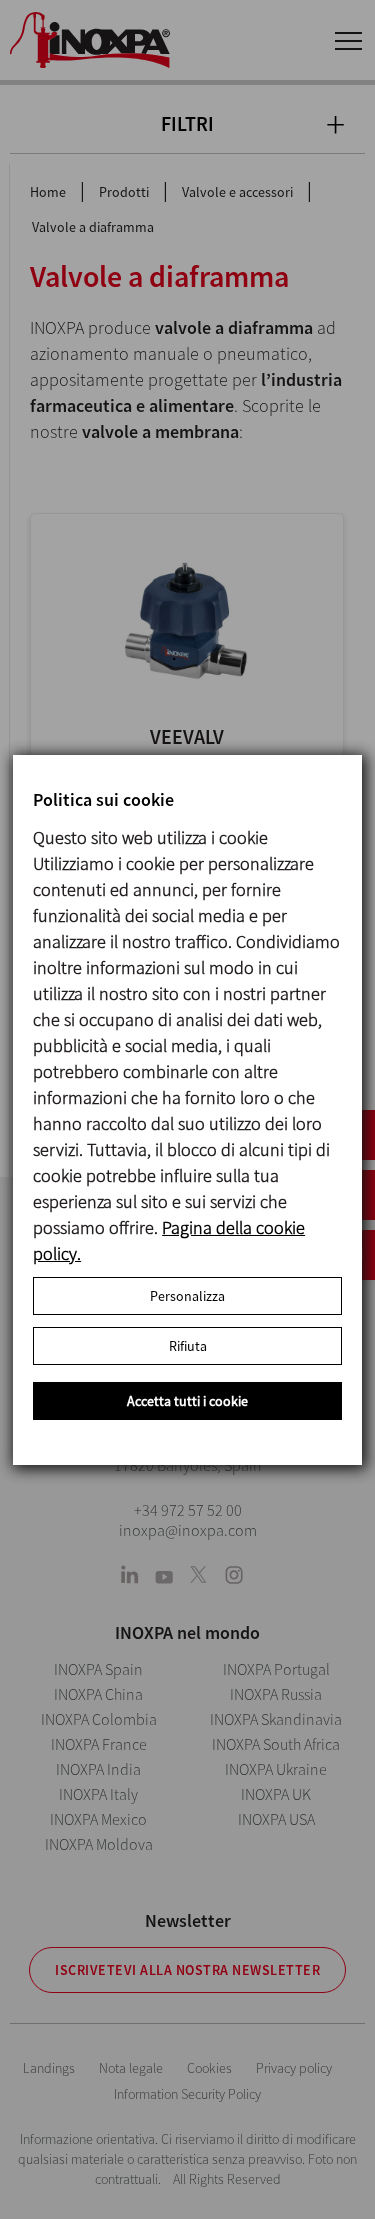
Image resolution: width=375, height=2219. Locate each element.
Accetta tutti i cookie (187, 1401)
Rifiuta (188, 1346)
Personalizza (187, 1296)
